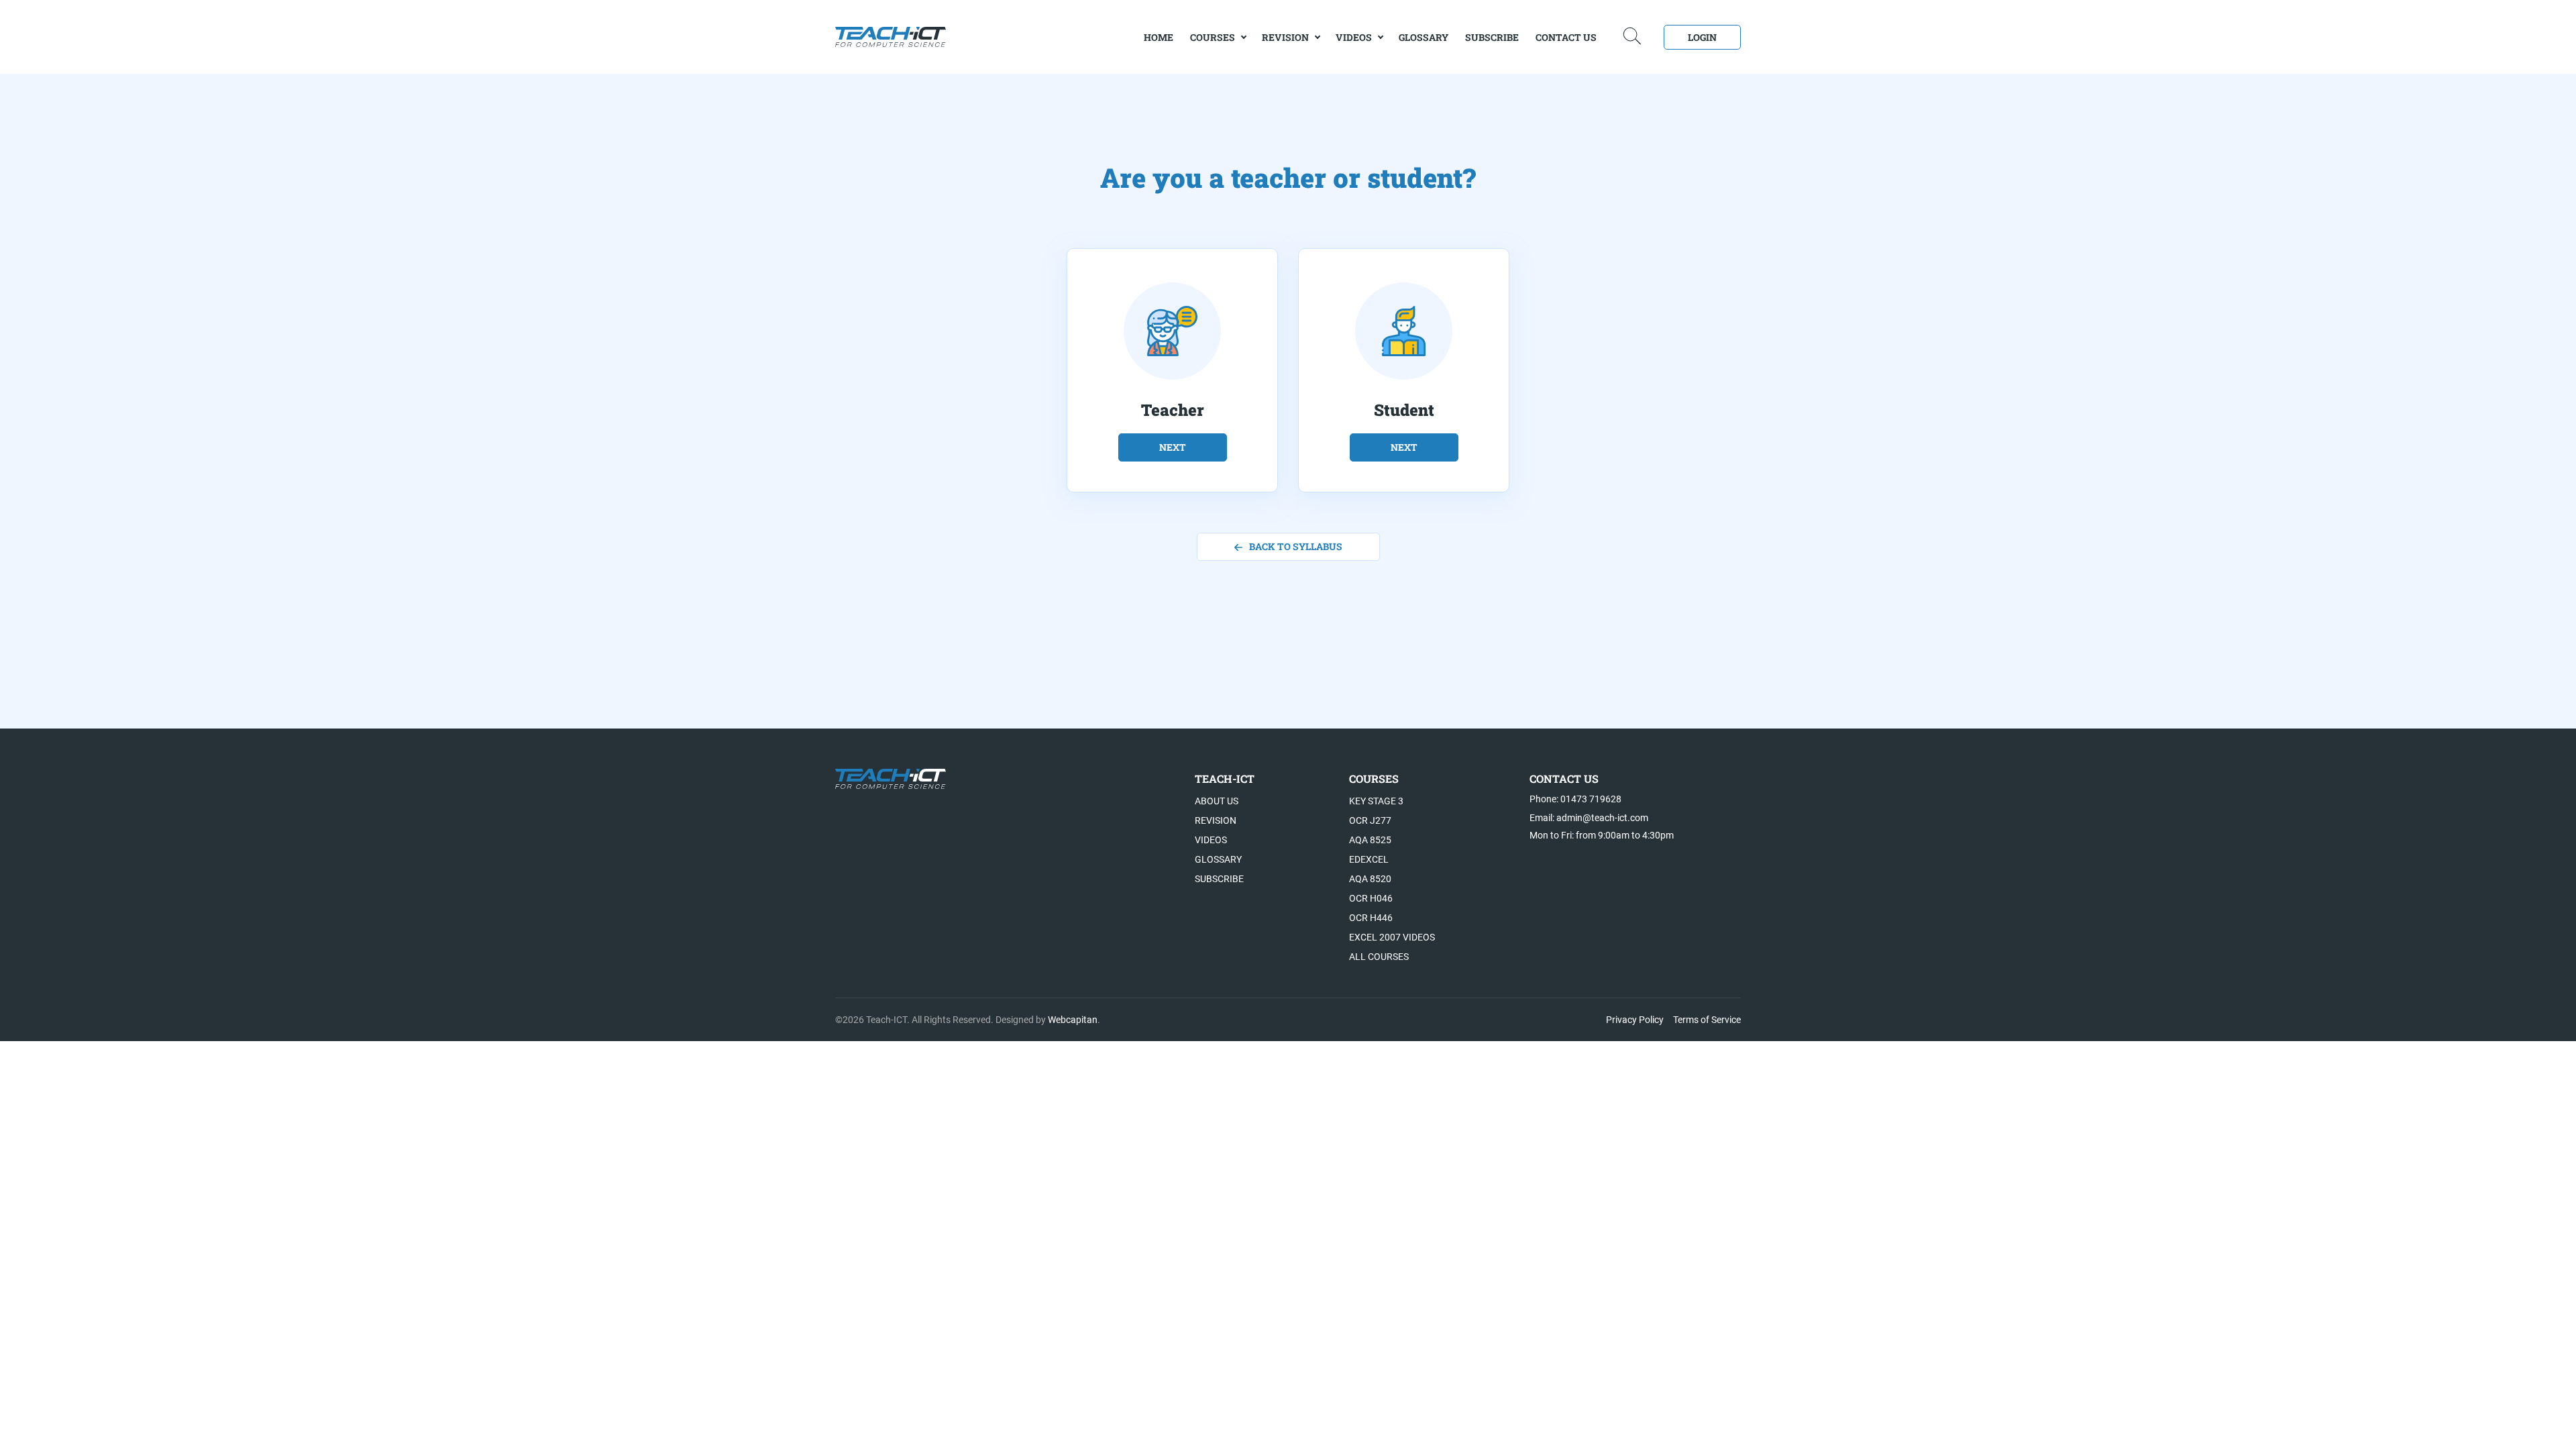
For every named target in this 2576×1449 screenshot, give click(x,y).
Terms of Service (1707, 1020)
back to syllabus (1296, 546)
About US (1217, 801)
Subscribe (1492, 37)
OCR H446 (1371, 918)
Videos (1354, 37)
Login (1702, 37)
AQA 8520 (1370, 879)
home (1159, 37)
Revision (1285, 37)
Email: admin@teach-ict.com (1589, 818)
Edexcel (1369, 859)
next (1173, 447)
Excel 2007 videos (1392, 937)
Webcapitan (1073, 1020)
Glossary (1424, 37)
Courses (1213, 37)
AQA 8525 (1370, 840)
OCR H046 (1371, 898)
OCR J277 (1370, 820)
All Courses (1379, 957)
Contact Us (1566, 37)
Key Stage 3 (1376, 801)
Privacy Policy (1635, 1020)
